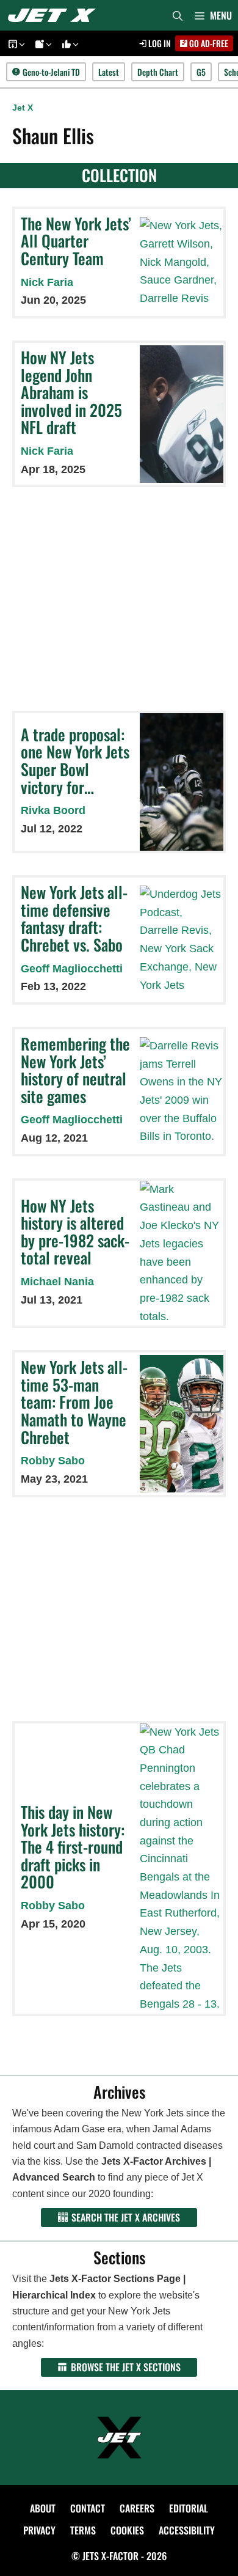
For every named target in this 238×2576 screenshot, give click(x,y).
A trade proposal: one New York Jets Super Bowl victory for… (75, 761)
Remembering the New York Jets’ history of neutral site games (75, 1070)
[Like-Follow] (68, 44)
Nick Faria (47, 282)
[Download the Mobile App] (15, 44)
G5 (201, 72)
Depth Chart (158, 72)
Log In (159, 43)
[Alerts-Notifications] (41, 44)
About (43, 2508)
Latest (109, 72)
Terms (83, 2530)
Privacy (39, 2530)
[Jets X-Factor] (55, 15)
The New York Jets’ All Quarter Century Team (76, 241)
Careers (137, 2508)
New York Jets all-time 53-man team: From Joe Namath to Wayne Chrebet (74, 1402)
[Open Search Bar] (178, 15)
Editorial (189, 2508)
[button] (21, 44)
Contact (88, 2508)
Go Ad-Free (208, 43)
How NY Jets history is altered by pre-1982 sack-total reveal (75, 1232)
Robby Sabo (53, 1461)
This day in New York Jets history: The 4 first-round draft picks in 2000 (73, 1847)
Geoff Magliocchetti (72, 969)
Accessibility (187, 2530)
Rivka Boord (53, 810)
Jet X (23, 108)
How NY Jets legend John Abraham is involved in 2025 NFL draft (71, 392)
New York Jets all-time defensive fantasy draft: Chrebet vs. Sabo (74, 918)
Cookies (127, 2530)
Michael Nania (57, 1282)
